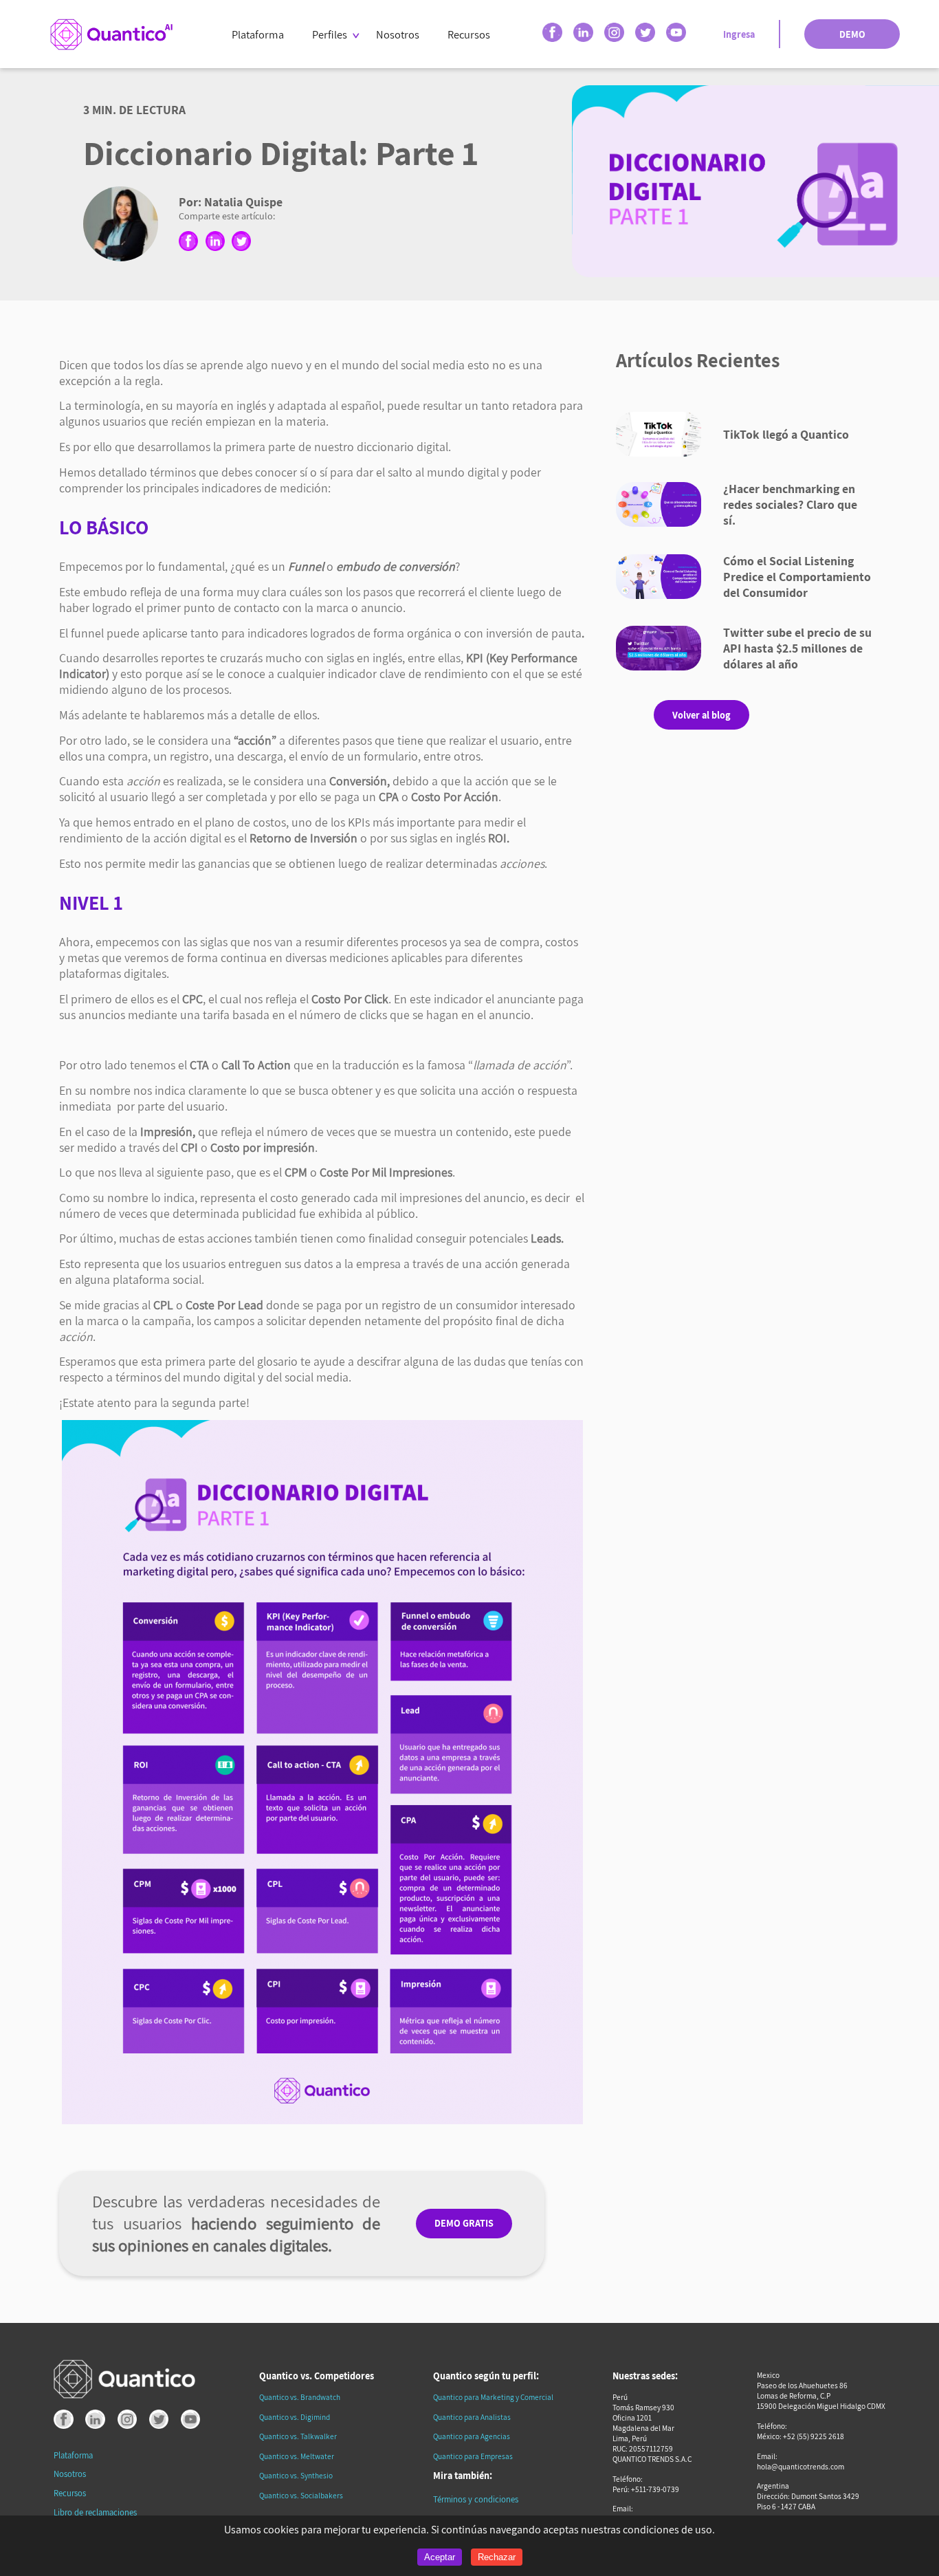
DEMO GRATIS (464, 2223)
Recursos (469, 34)
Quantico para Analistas (472, 2417)
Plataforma (258, 34)
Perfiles (330, 34)
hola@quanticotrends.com (800, 2466)
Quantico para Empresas (473, 2456)
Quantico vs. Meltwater (297, 2456)
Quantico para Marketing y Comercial (493, 2397)
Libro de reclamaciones (95, 2512)
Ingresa (739, 34)
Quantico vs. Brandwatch (300, 2397)
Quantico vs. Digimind (295, 2417)
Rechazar (497, 2557)
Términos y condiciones (476, 2499)
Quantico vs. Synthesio (296, 2475)
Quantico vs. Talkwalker (298, 2436)
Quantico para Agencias (472, 2436)
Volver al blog (702, 715)
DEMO (852, 34)
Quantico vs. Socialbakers (301, 2495)
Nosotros (398, 34)
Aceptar (440, 2557)
